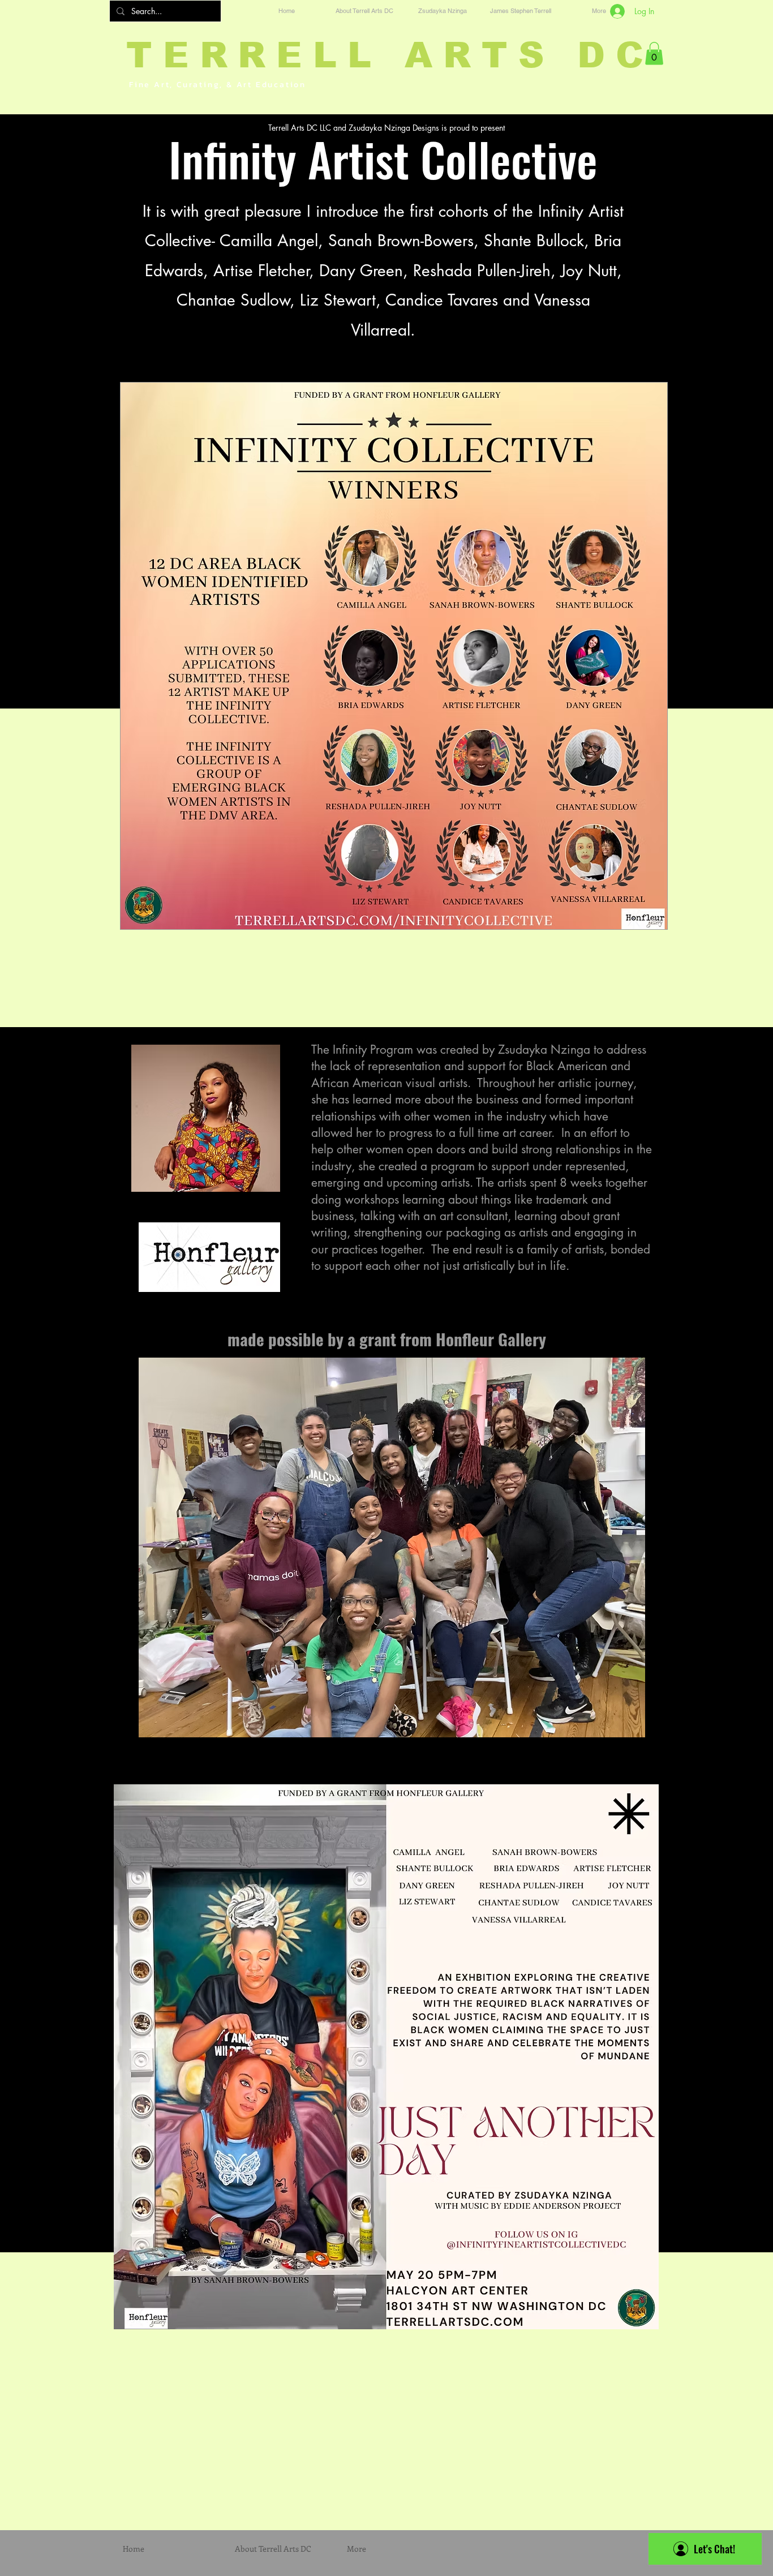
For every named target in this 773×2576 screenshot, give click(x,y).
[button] (654, 53)
